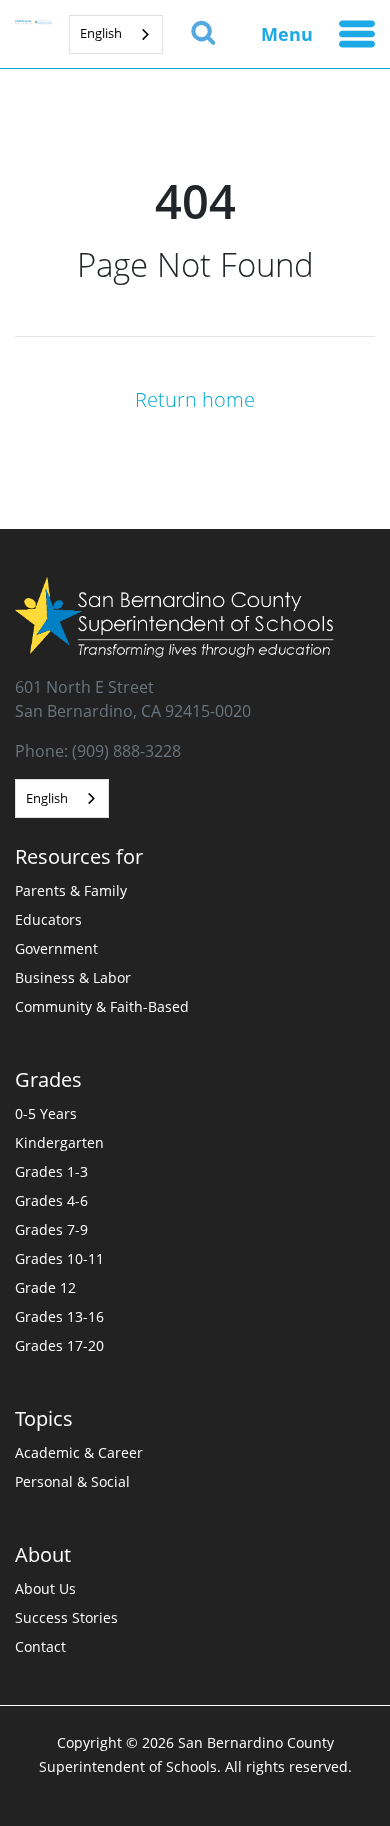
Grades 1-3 (51, 1171)
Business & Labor (73, 977)
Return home (195, 399)
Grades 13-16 (59, 1316)
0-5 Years (46, 1113)
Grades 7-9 (51, 1229)
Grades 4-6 (51, 1200)
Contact (40, 1646)
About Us (45, 1588)
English (101, 33)
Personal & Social (72, 1481)
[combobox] (116, 34)
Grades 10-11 (59, 1258)
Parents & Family (71, 890)
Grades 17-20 (59, 1345)
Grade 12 (45, 1287)
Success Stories (66, 1617)
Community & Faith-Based (102, 1006)
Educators (48, 919)
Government (56, 948)
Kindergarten (59, 1142)
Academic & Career (79, 1452)
